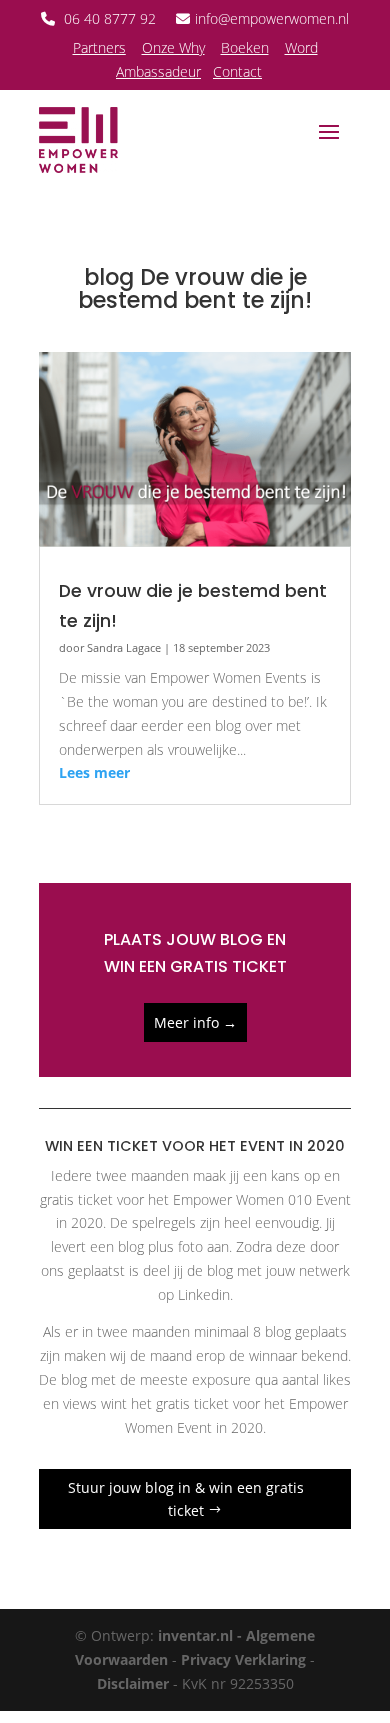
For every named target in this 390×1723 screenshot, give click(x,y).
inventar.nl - (202, 1635)
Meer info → (195, 1022)
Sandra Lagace (124, 648)
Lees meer (94, 772)
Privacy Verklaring (243, 1659)
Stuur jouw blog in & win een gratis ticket (186, 1499)
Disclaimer (133, 1683)
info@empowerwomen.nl (272, 18)
